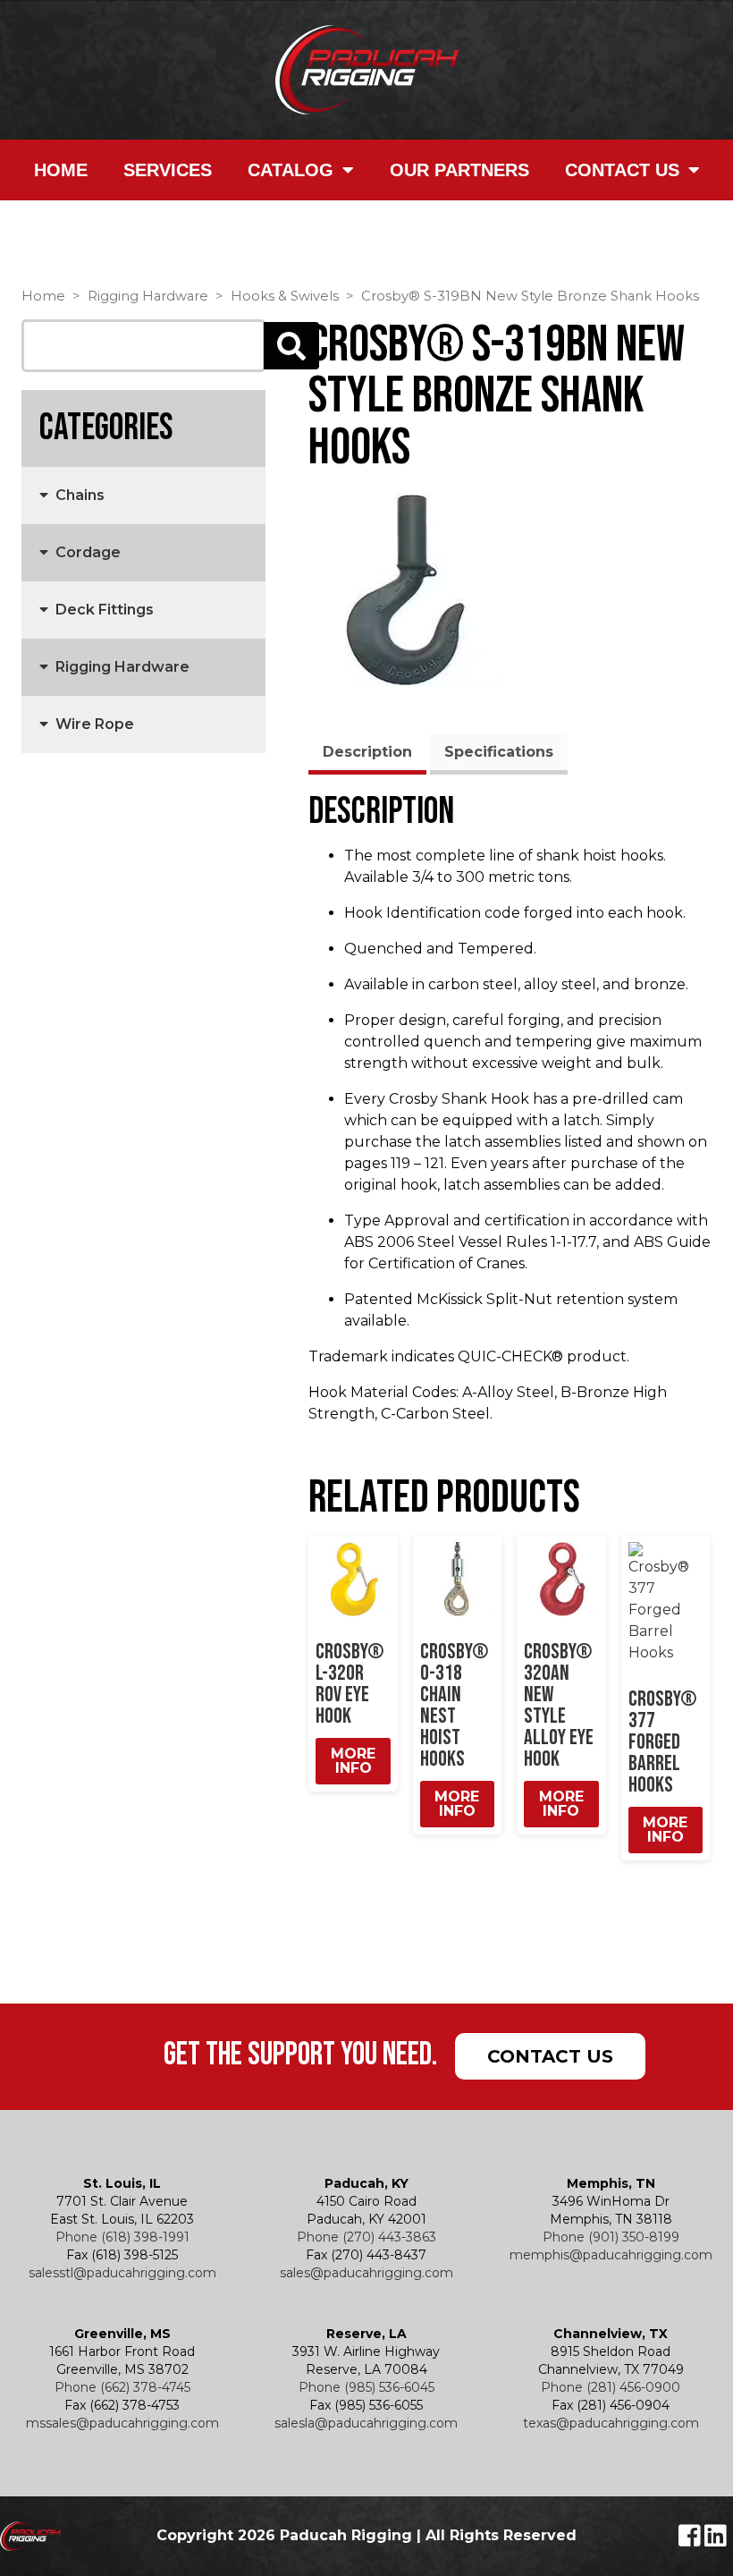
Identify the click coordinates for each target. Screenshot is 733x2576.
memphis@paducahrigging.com (611, 2255)
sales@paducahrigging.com (366, 2273)
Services (168, 170)
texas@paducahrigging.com (611, 2423)
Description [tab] (367, 752)
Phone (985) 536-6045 (366, 2387)
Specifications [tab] (499, 752)
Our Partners (459, 170)
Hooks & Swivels (285, 296)
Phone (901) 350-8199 (611, 2237)
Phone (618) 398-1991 (122, 2237)
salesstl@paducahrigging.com (122, 2273)
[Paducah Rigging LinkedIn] (716, 2540)
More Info (353, 1761)
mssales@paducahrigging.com (122, 2423)
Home (61, 170)
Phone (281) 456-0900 (611, 2387)
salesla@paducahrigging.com (366, 2423)
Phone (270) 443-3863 (366, 2237)
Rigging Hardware (148, 296)
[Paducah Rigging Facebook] (691, 2540)
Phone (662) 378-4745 (122, 2387)
